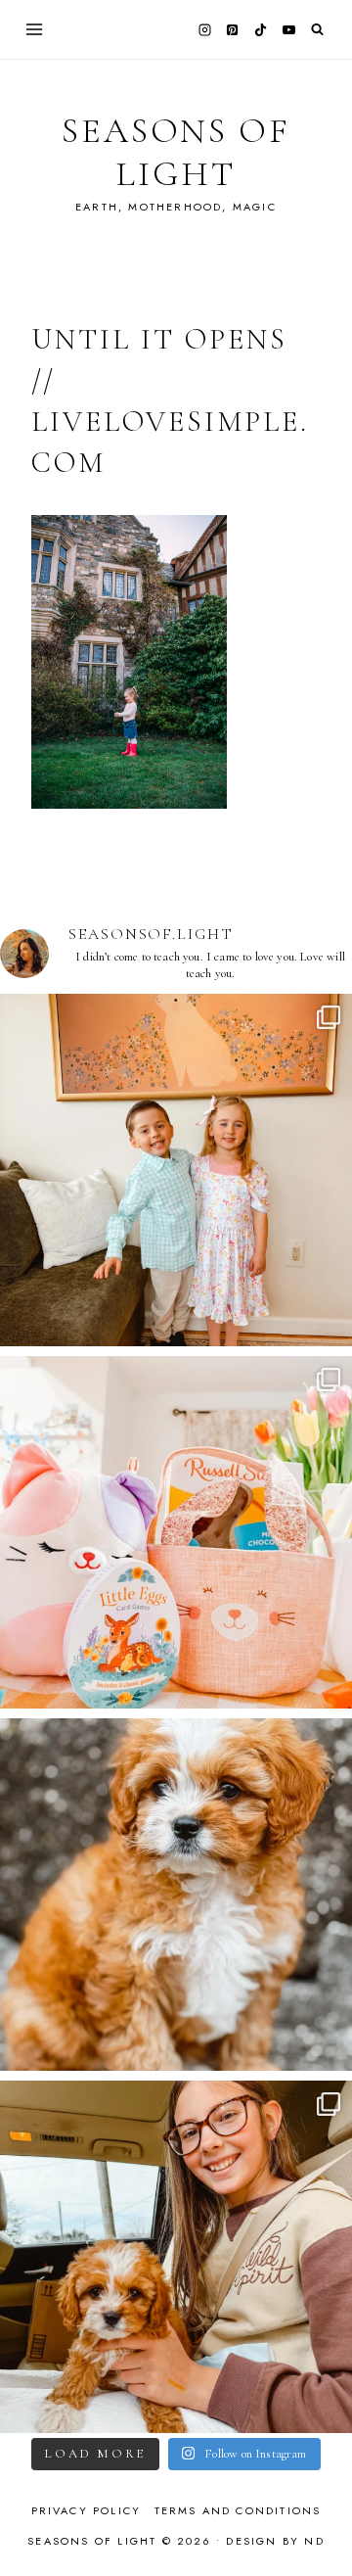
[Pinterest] (233, 29)
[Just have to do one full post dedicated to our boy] (176, 1895)
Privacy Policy (87, 2510)
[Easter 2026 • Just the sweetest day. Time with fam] (176, 1170)
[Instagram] (204, 29)
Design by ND (275, 2541)
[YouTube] (288, 29)
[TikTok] (261, 29)
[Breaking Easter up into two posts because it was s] (176, 1532)
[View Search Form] (317, 30)
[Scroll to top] (318, 2523)
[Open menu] (35, 29)
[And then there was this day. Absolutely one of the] (176, 2257)
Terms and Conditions (238, 2510)
